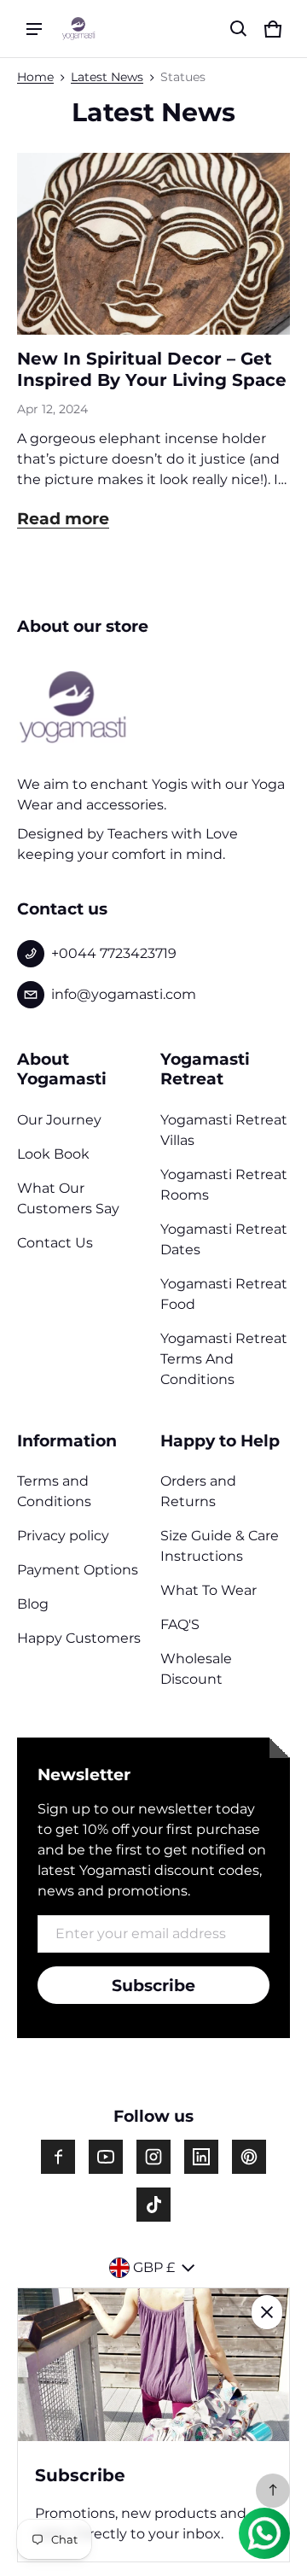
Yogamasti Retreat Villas (224, 1130)
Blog (33, 1604)
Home (35, 77)
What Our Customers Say (68, 1198)
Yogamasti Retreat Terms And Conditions (224, 1359)
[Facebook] (58, 2157)
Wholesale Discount (196, 1669)
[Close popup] (267, 2312)
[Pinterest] (249, 2157)
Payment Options (78, 1570)
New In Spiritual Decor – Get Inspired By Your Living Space (152, 369)
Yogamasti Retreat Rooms (224, 1185)
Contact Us (55, 1243)
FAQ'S (180, 1624)
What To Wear (209, 1590)
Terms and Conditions (54, 1491)
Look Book (53, 1154)
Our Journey (59, 1120)
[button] (239, 29)
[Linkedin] (201, 2157)
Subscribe (153, 1985)
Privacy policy (63, 1536)
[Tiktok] (153, 2205)
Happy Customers (79, 1638)
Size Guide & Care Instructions (220, 1546)
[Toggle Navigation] (34, 29)
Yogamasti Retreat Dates (224, 1239)
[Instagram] (153, 2157)
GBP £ (154, 2267)
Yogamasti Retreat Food (224, 1294)
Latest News (107, 77)
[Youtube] (106, 2157)
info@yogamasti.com (124, 994)
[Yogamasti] (78, 28)
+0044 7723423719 (114, 953)
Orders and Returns (198, 1491)
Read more (63, 518)
